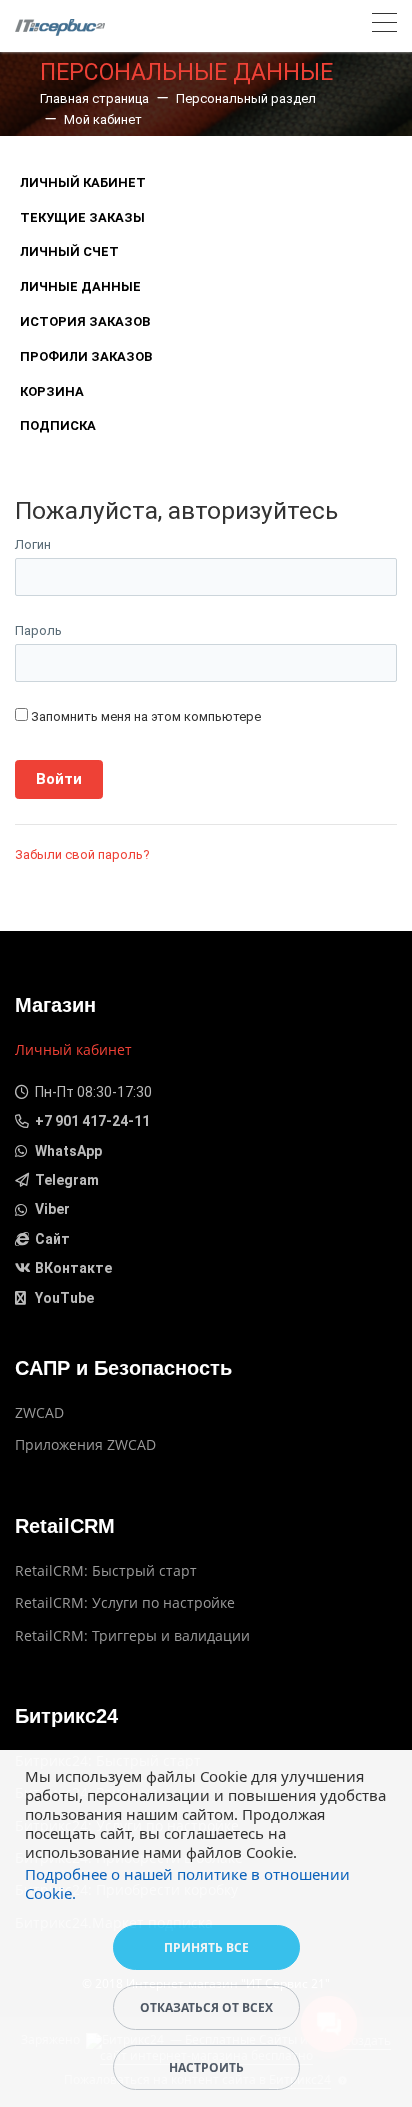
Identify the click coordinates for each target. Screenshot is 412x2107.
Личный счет (69, 251)
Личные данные (80, 286)
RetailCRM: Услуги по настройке (125, 1602)
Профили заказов (86, 356)
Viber (52, 1209)
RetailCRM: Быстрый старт (106, 1570)
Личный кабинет (83, 182)
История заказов (85, 321)
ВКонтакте (73, 1268)
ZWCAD (39, 1412)
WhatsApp (68, 1151)
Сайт (52, 1239)
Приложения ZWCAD (85, 1444)
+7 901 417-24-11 (92, 1121)
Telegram (67, 1180)
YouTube (64, 1298)
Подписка (58, 425)
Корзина (52, 391)
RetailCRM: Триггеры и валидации (132, 1635)
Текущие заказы (82, 217)
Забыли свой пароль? (82, 854)
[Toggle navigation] (384, 25)
